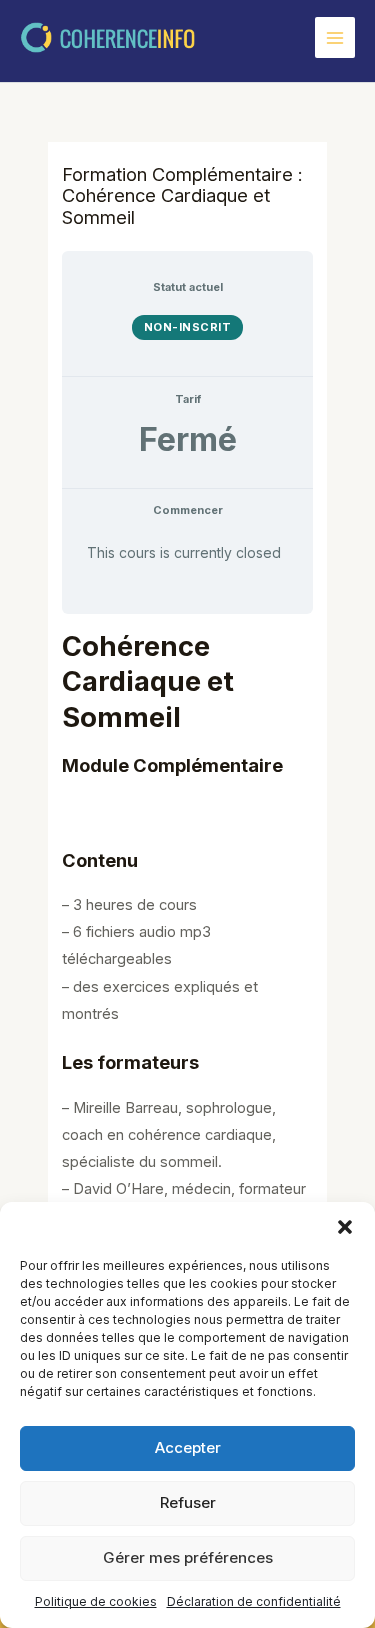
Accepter (188, 1447)
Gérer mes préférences (188, 1557)
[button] (345, 1227)
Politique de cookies (96, 1601)
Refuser (188, 1502)
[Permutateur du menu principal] (335, 37)
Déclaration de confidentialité (254, 1601)
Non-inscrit (188, 327)
